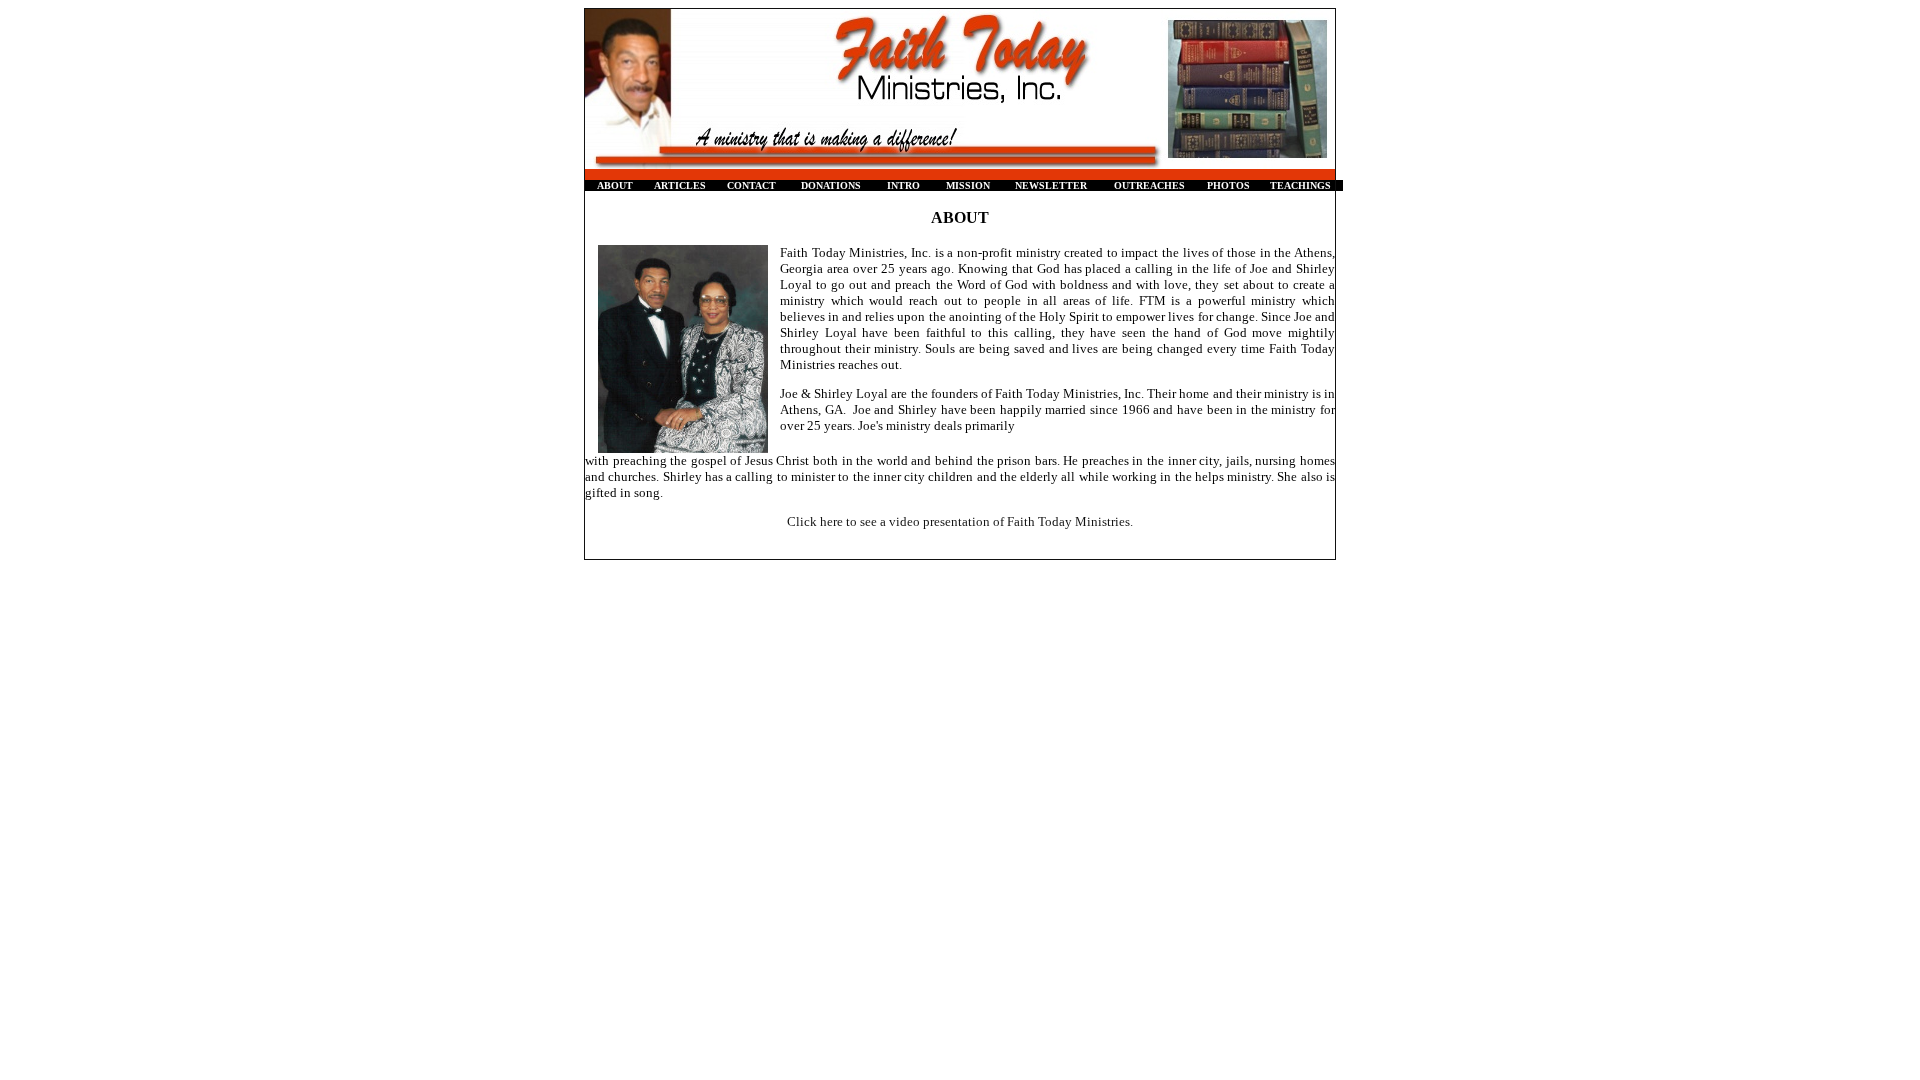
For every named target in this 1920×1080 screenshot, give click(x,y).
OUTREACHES (1149, 185)
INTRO (903, 185)
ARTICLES (680, 185)
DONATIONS (831, 185)
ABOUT (615, 185)
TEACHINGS (1300, 185)
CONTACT (751, 185)
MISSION (968, 185)
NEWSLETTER (1051, 185)
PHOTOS (1228, 185)
